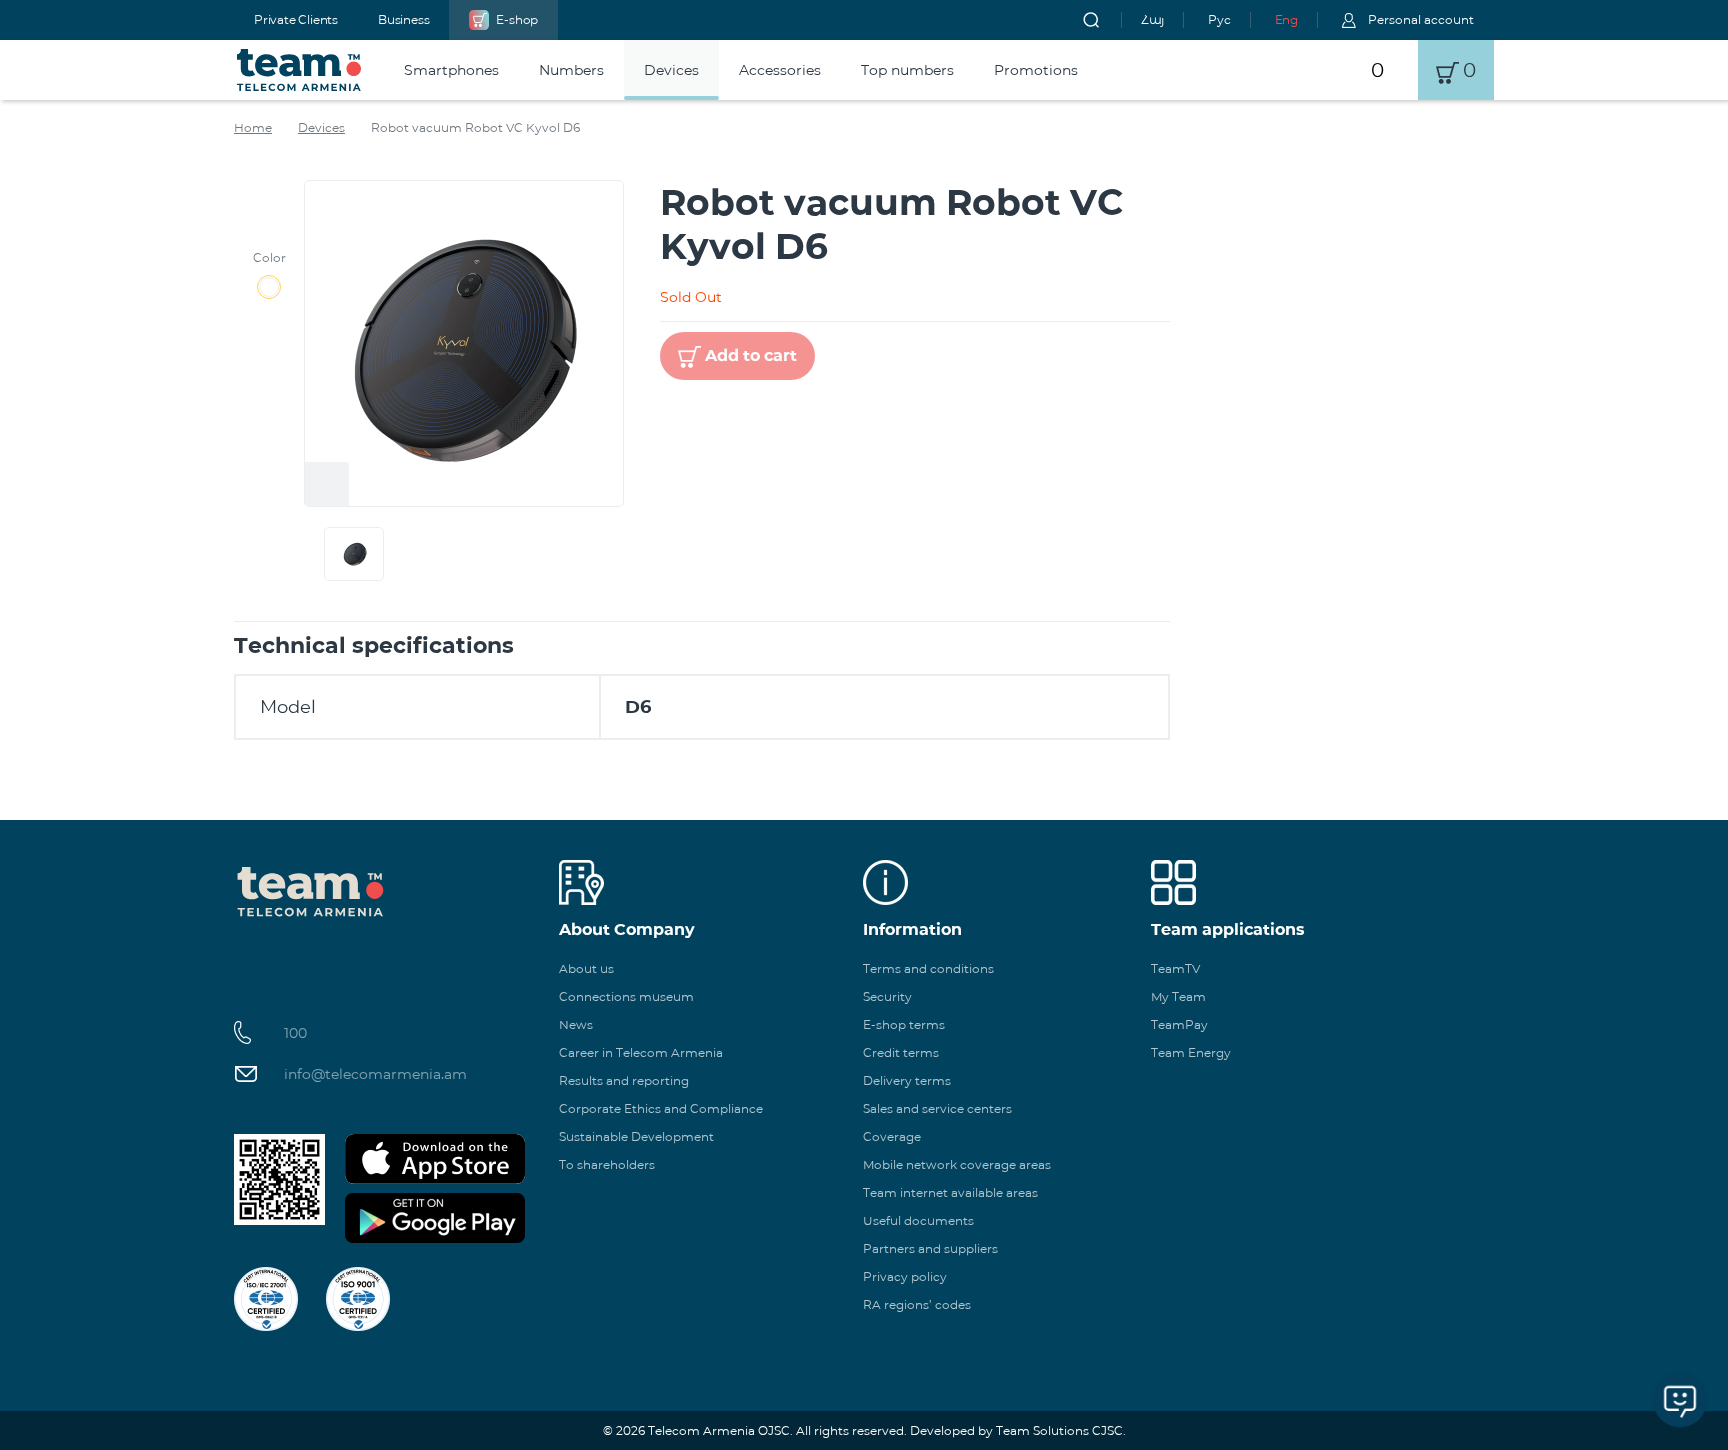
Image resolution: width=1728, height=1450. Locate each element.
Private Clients (296, 19)
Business (403, 19)
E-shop (517, 19)
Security (887, 996)
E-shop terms (904, 1024)
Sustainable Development (636, 1136)
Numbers (571, 70)
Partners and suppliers (930, 1248)
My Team (1178, 996)
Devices (671, 70)
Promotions (1036, 70)
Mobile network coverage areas (957, 1164)
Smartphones (451, 70)
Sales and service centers (937, 1108)
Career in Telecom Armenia (641, 1052)
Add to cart (751, 355)
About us (586, 968)
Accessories (780, 70)
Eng (1286, 19)
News (576, 1024)
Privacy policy (905, 1276)
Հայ (1152, 19)
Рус (1219, 19)
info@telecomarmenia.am (375, 1074)
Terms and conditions (928, 968)
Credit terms (901, 1052)
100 (295, 1033)
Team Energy (1191, 1052)
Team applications (1228, 929)
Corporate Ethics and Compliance (661, 1108)
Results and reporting (624, 1080)
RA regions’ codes (917, 1304)
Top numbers (907, 70)
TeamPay (1179, 1024)
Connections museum (626, 996)
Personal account (1421, 19)
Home (253, 127)
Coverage (892, 1136)
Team (299, 70)
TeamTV (1175, 968)
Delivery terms (907, 1080)
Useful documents (918, 1220)
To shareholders (607, 1164)
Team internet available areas (950, 1192)
